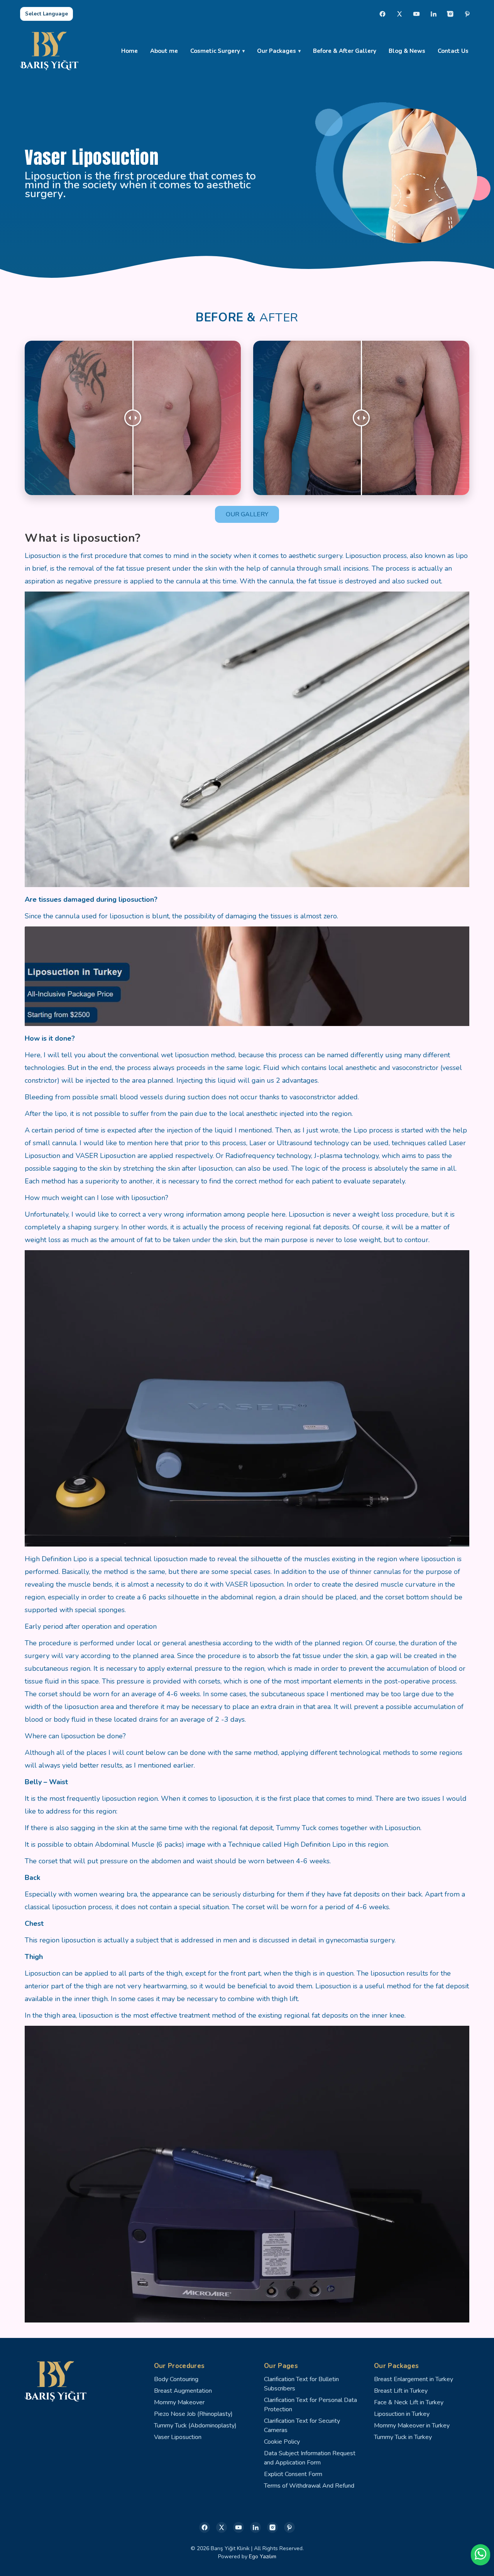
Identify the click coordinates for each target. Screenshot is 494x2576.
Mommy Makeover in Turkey (412, 2426)
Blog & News (407, 51)
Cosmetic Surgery (215, 51)
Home (129, 51)
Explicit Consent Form (293, 2474)
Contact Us (453, 51)
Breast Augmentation (183, 2391)
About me (164, 51)
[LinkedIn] (433, 14)
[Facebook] (382, 14)
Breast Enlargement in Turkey (414, 2379)
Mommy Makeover (179, 2402)
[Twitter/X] (222, 2527)
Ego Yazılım (263, 2557)
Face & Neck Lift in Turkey (409, 2402)
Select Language (47, 14)
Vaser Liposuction (178, 2437)
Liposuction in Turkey (402, 2414)
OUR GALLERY (247, 514)
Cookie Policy (282, 2442)
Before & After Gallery (345, 51)
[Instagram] (450, 14)
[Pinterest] (467, 14)
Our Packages (277, 51)
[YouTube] (416, 14)
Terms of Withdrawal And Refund (309, 2486)
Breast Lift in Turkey (401, 2391)
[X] (399, 14)
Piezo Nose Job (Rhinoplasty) (193, 2414)
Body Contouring (176, 2379)
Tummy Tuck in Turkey (403, 2437)
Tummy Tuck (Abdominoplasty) (195, 2426)
